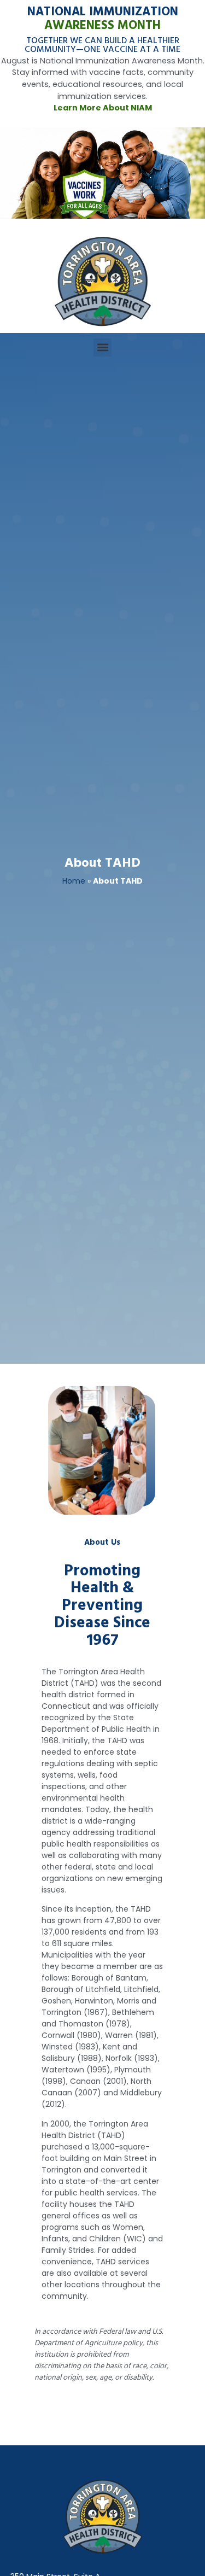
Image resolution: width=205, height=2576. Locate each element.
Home (74, 881)
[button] (102, 347)
